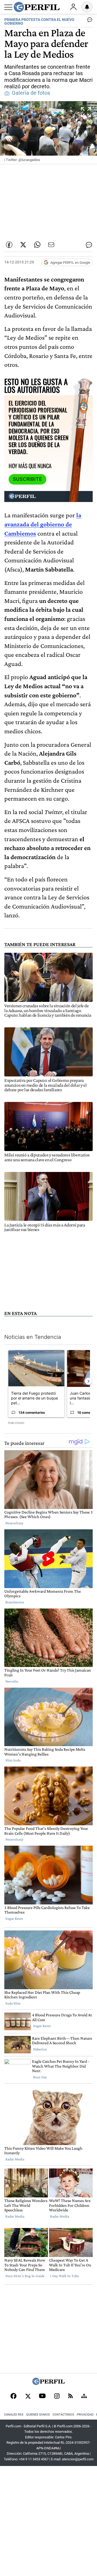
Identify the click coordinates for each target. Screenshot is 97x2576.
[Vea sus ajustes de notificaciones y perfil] (87, 7)
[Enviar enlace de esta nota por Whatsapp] (37, 245)
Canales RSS (14, 2415)
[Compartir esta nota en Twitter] (23, 245)
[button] (48, 133)
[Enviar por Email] (51, 245)
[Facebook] (13, 2397)
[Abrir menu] (8, 7)
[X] (28, 2397)
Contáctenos (63, 2415)
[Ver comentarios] (89, 21)
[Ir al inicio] (37, 7)
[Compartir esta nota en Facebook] (9, 245)
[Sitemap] (84, 2397)
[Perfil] (48, 2383)
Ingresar (73, 7)
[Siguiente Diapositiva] (88, 1381)
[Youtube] (42, 2396)
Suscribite (27, 479)
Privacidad (85, 2415)
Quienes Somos (38, 2415)
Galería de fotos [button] (31, 93)
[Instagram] (57, 2397)
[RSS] (70, 2396)
